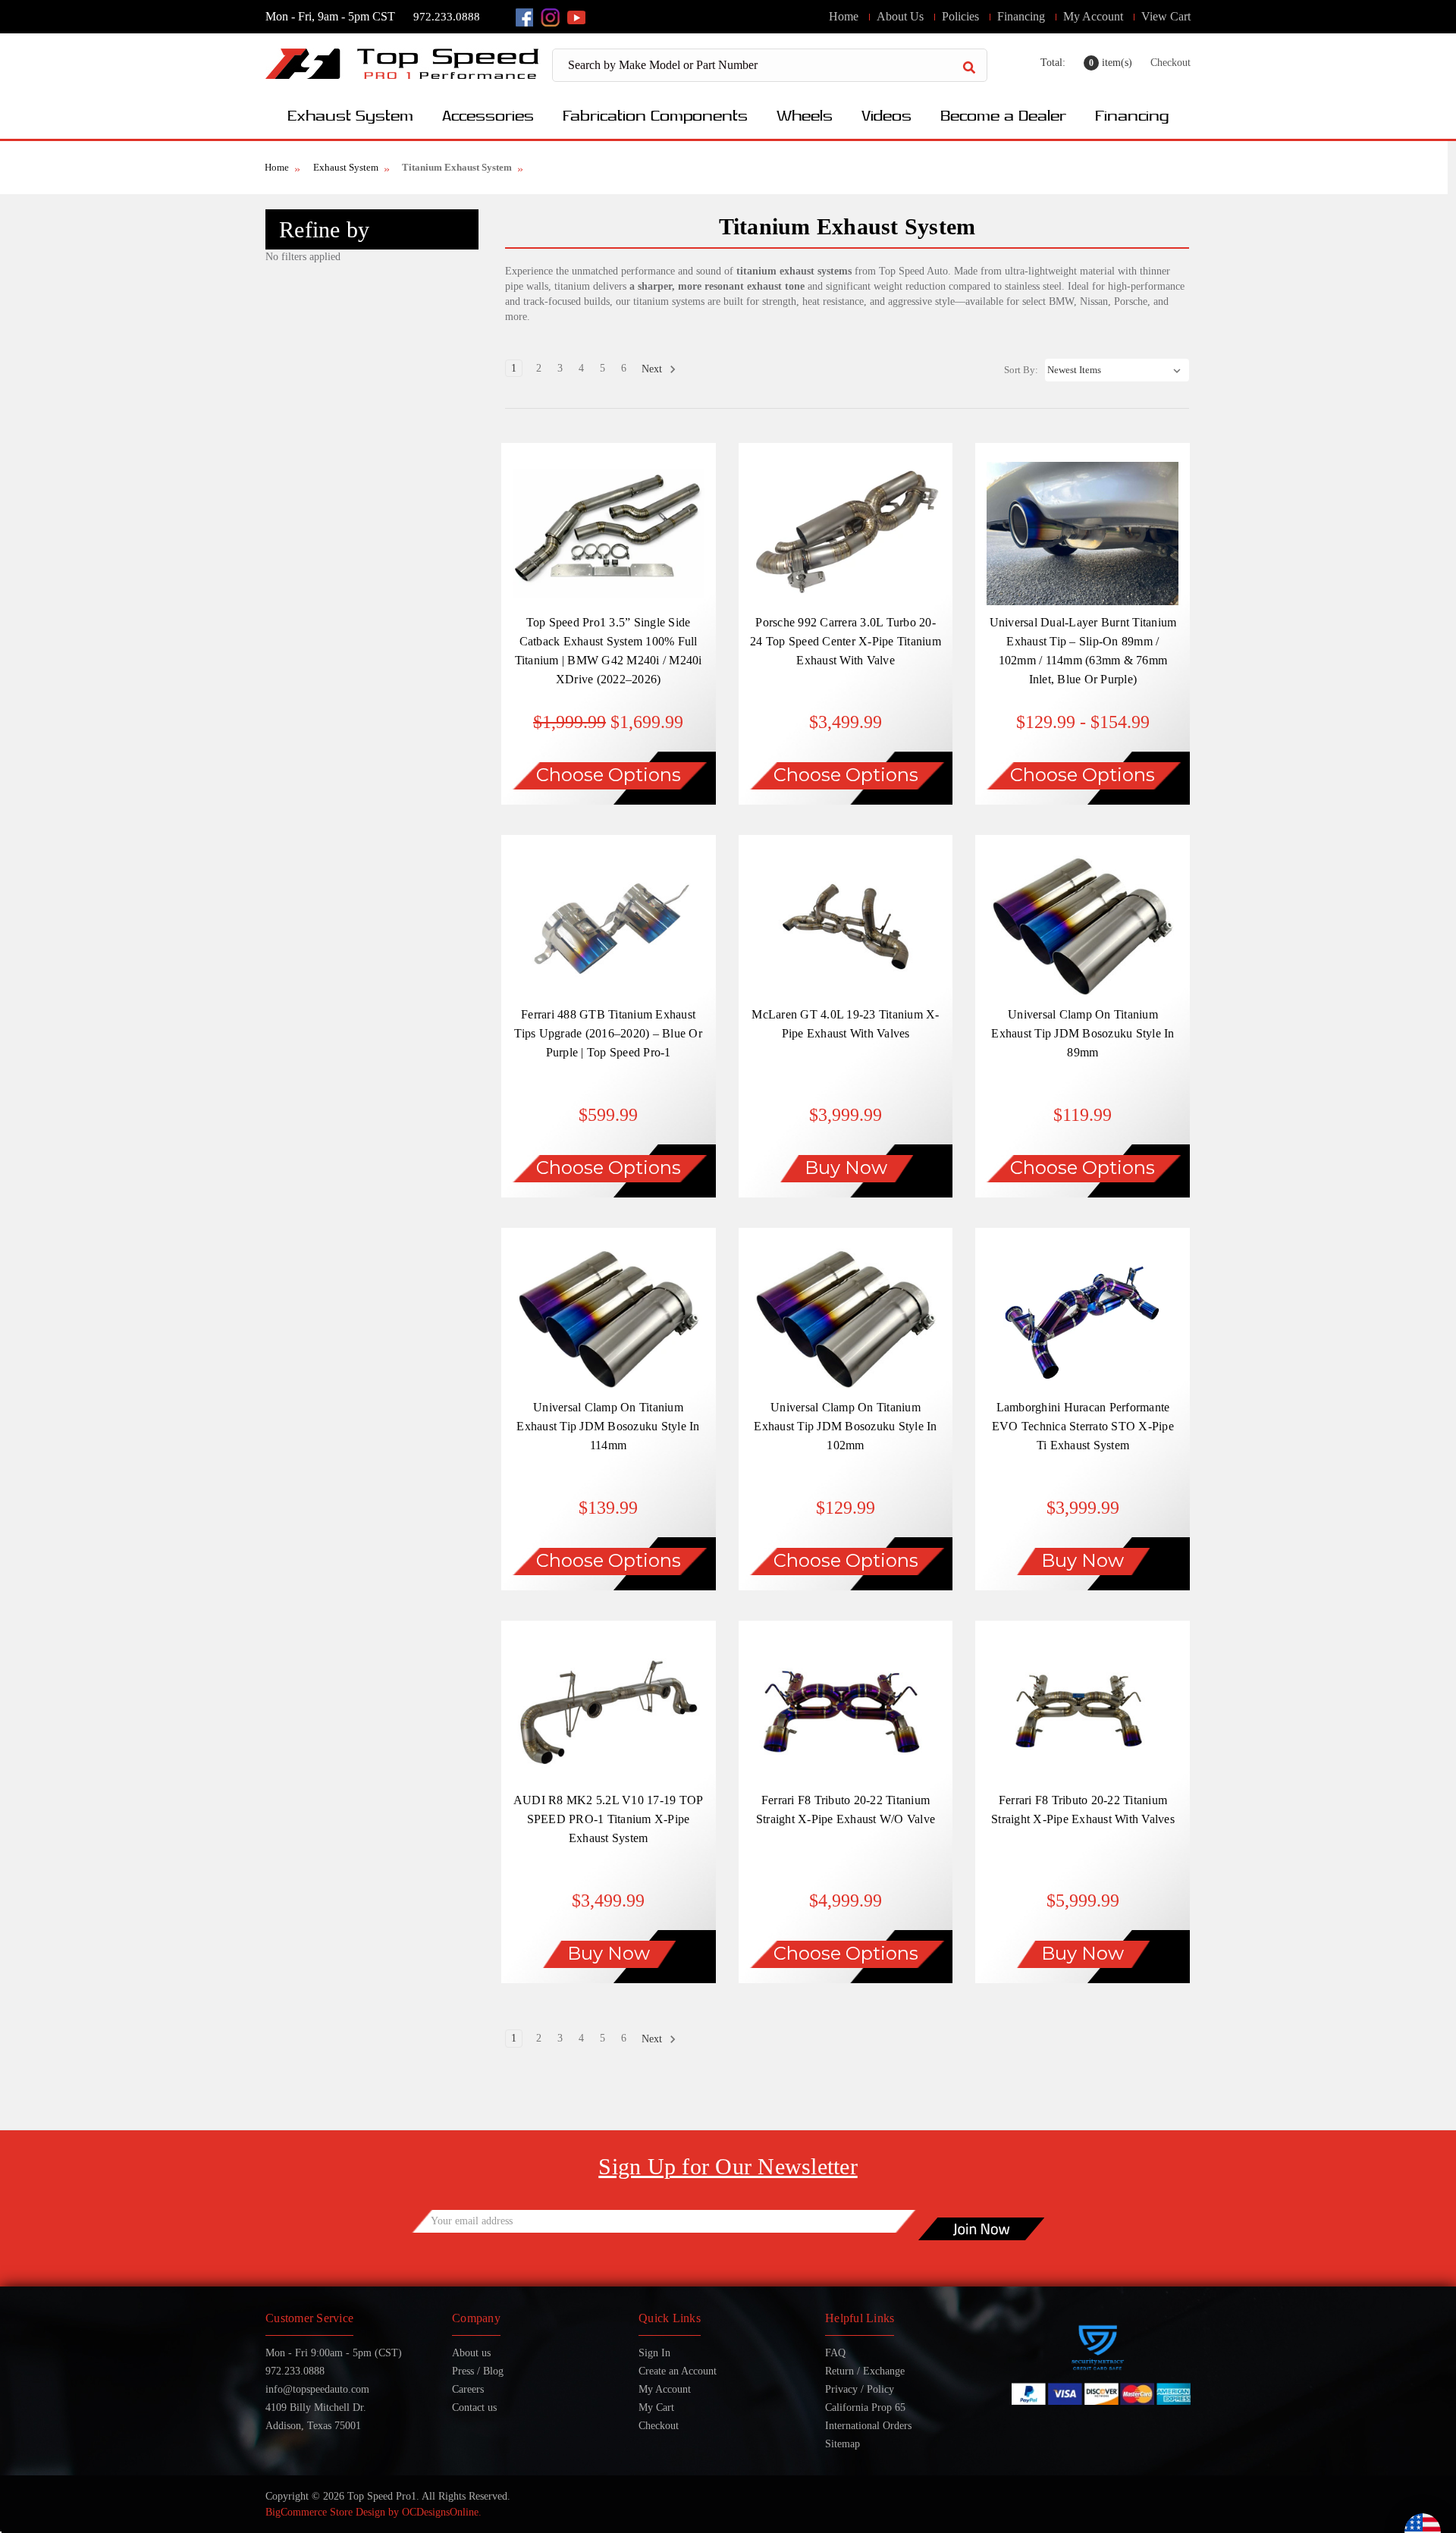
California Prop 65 (865, 2407)
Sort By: (1021, 370)
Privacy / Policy (860, 2389)
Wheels (805, 115)
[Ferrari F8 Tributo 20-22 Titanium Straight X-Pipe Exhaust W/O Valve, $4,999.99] (846, 1712)
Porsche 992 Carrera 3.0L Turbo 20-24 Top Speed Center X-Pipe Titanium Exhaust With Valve (846, 641)
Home (844, 16)
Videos (886, 115)
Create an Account (678, 2371)
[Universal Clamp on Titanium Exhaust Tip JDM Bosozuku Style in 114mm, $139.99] (609, 1319)
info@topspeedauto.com (317, 2389)
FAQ (835, 2353)
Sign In (654, 2353)
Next (653, 369)
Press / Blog (478, 2371)
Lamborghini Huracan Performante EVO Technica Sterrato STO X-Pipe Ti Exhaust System (1083, 1426)
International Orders (868, 2426)
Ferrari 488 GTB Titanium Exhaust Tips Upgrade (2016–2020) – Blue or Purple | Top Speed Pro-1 (608, 1033)
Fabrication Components (655, 115)
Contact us (474, 2407)
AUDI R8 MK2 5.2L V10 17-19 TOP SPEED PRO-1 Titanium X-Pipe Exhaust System (609, 1819)
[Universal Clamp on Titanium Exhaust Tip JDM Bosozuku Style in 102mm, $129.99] (846, 1319)
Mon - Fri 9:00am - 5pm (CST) (334, 2353)
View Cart (1166, 16)
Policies (960, 16)
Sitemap (843, 2444)
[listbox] (1117, 370)
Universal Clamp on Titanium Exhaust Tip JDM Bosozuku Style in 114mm (608, 1426)
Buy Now (846, 1168)
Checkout (1170, 63)
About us (471, 2353)
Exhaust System (350, 115)
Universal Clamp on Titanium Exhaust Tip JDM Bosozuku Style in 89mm (1083, 1033)
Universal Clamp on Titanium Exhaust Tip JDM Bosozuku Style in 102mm (845, 1426)
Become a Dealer (1003, 115)
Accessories (488, 115)
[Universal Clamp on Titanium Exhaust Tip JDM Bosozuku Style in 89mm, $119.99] (1083, 926)
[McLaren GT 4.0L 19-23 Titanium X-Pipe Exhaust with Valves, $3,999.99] (846, 926)
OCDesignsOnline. (442, 2512)
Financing (1021, 16)
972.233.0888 (447, 17)
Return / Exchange (865, 2371)
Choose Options (609, 775)
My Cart (656, 2407)
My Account (1093, 16)
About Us (900, 16)
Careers (468, 2389)
